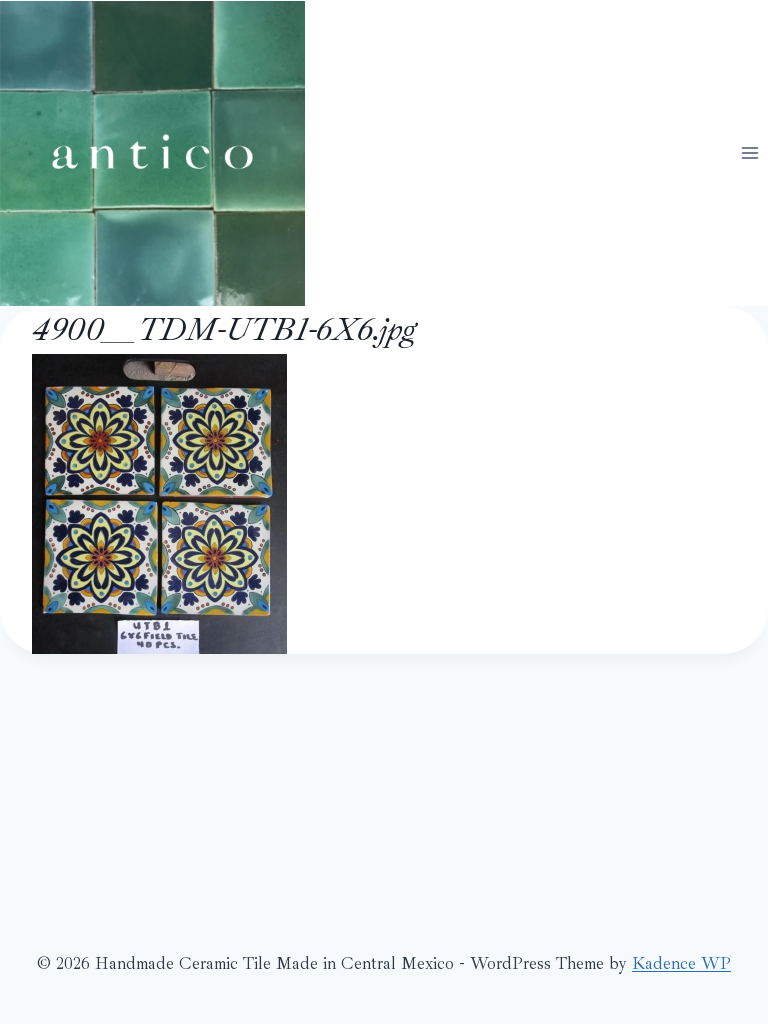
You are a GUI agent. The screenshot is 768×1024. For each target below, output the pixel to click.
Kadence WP (681, 963)
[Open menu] (749, 152)
